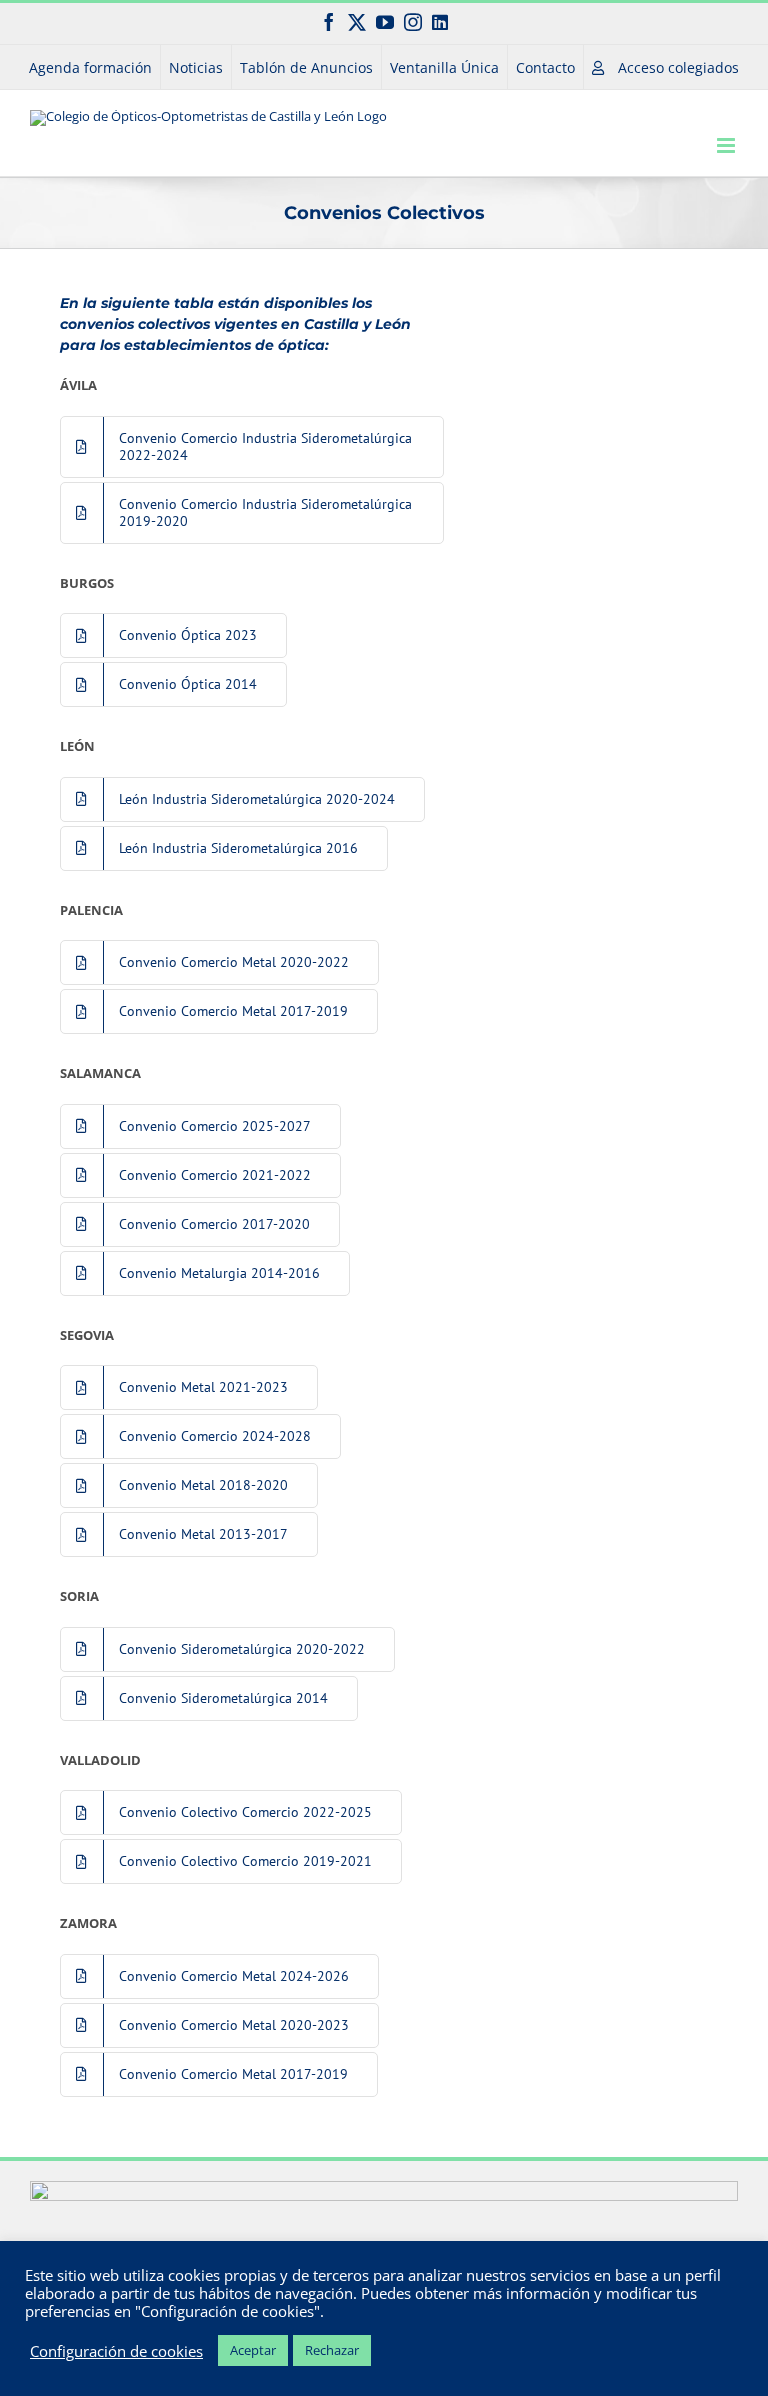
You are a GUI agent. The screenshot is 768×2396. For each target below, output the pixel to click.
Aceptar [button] (253, 2350)
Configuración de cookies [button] (116, 2351)
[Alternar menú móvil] (727, 145)
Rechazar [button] (332, 2350)
